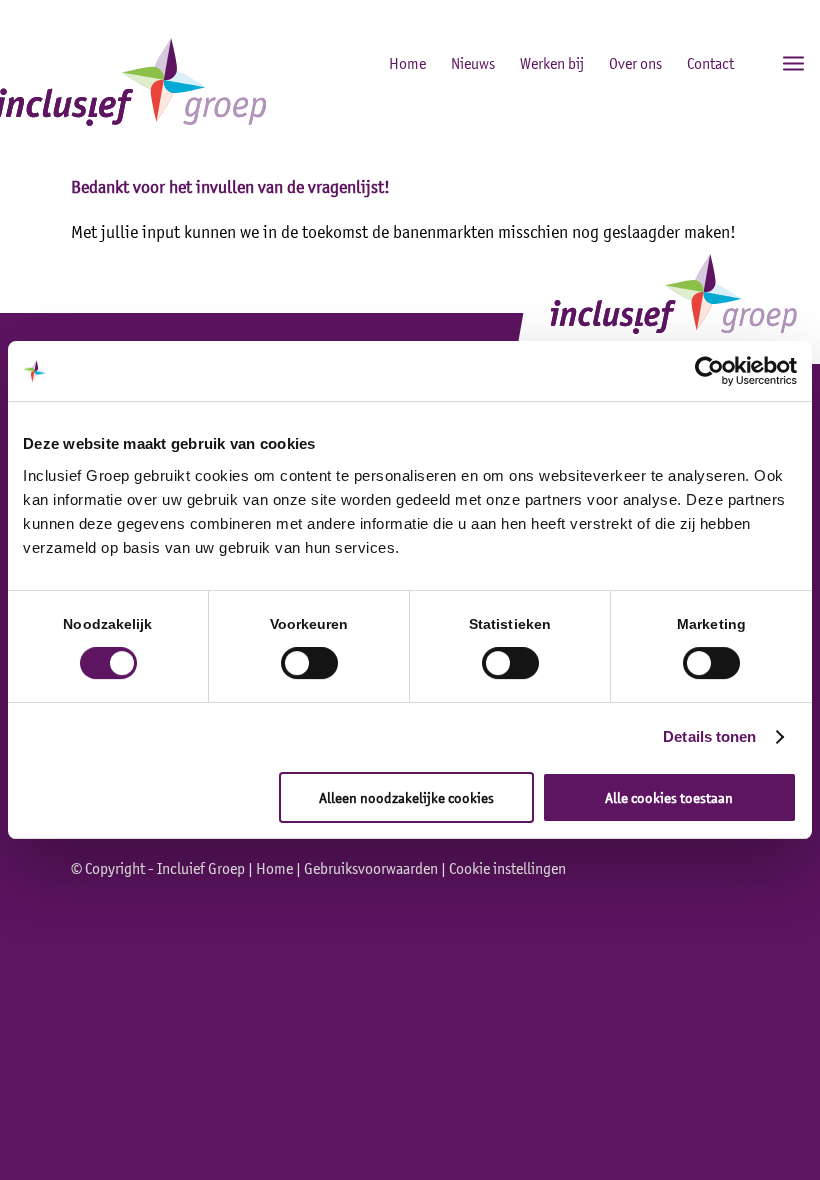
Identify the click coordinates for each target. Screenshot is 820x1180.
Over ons (635, 63)
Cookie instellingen (507, 868)
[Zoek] (749, 62)
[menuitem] (749, 62)
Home (407, 63)
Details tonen (709, 736)
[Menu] (793, 62)
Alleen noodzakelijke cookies (406, 797)
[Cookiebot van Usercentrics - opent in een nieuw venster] (709, 371)
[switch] (309, 663)
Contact (710, 63)
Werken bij (552, 63)
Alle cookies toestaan (669, 797)
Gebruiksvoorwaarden (371, 868)
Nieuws (473, 63)
